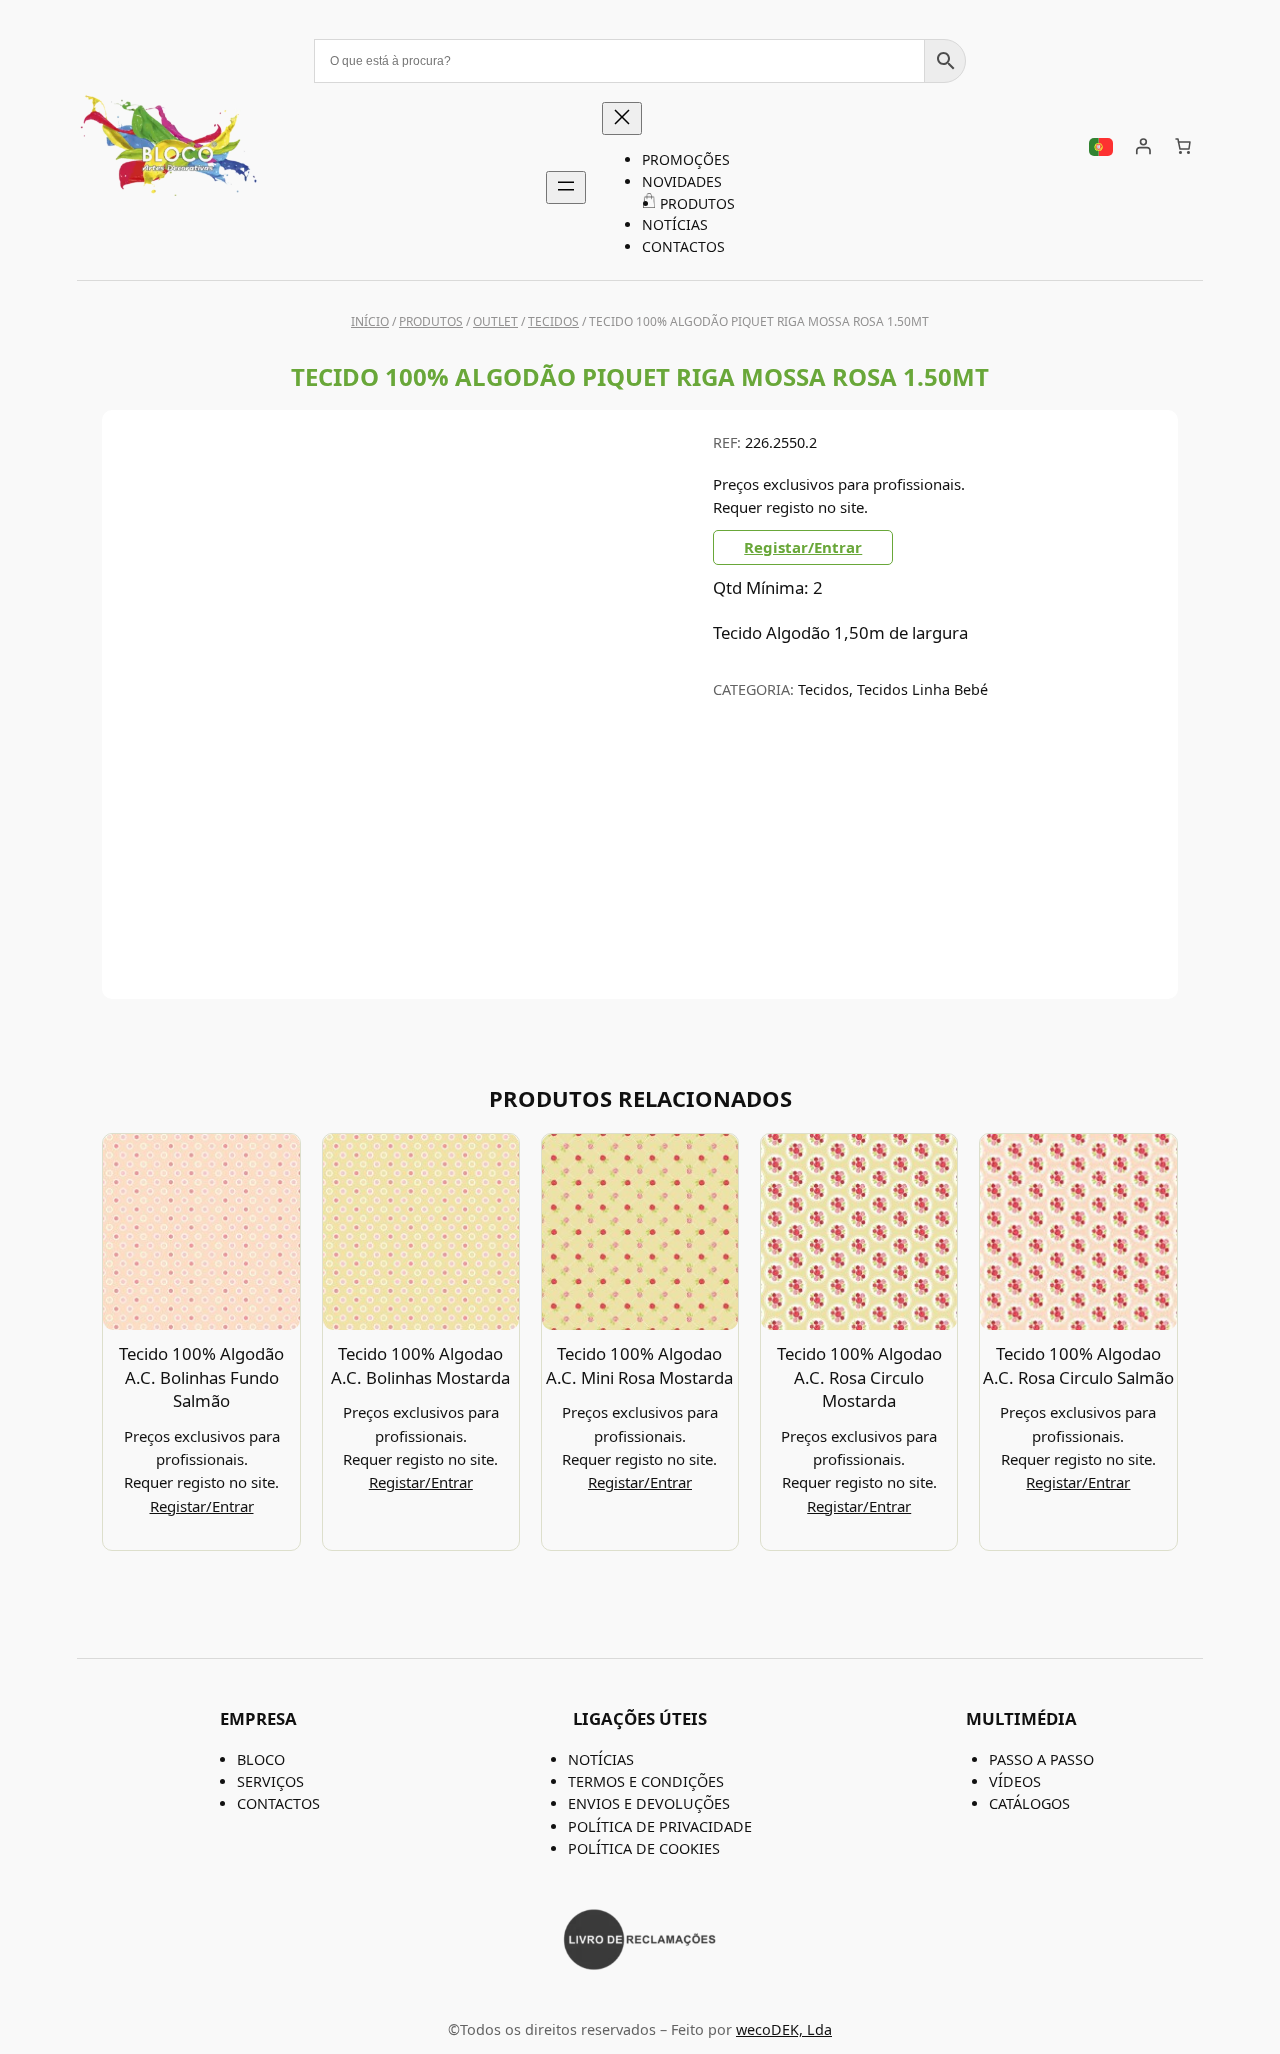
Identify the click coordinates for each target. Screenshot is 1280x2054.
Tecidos (553, 321)
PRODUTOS (431, 321)
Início (370, 321)
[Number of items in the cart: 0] (1183, 146)
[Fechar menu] (622, 118)
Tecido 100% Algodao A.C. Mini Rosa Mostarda (639, 1365)
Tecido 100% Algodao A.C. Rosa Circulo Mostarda (859, 1377)
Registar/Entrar (803, 547)
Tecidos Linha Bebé (922, 689)
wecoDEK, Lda (784, 2029)
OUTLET (495, 321)
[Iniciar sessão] (1143, 146)
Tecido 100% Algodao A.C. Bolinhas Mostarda (420, 1365)
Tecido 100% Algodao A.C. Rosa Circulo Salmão (1078, 1365)
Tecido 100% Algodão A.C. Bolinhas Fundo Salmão (201, 1377)
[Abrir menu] (566, 187)
